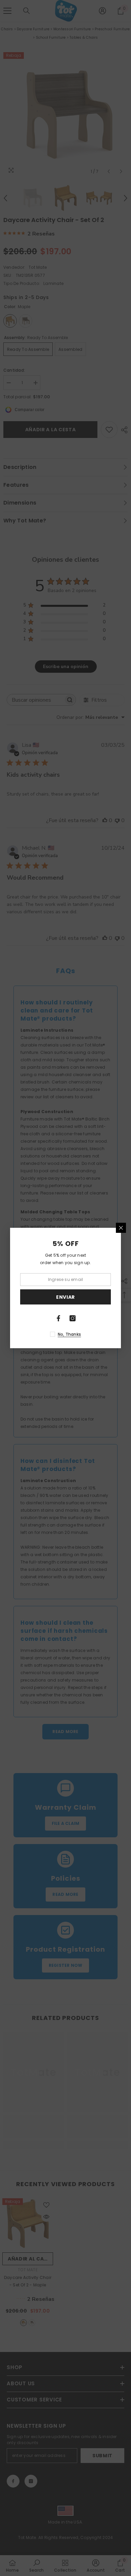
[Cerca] (121, 1228)
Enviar (65, 1297)
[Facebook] (58, 1318)
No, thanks (69, 1334)
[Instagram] (73, 1318)
